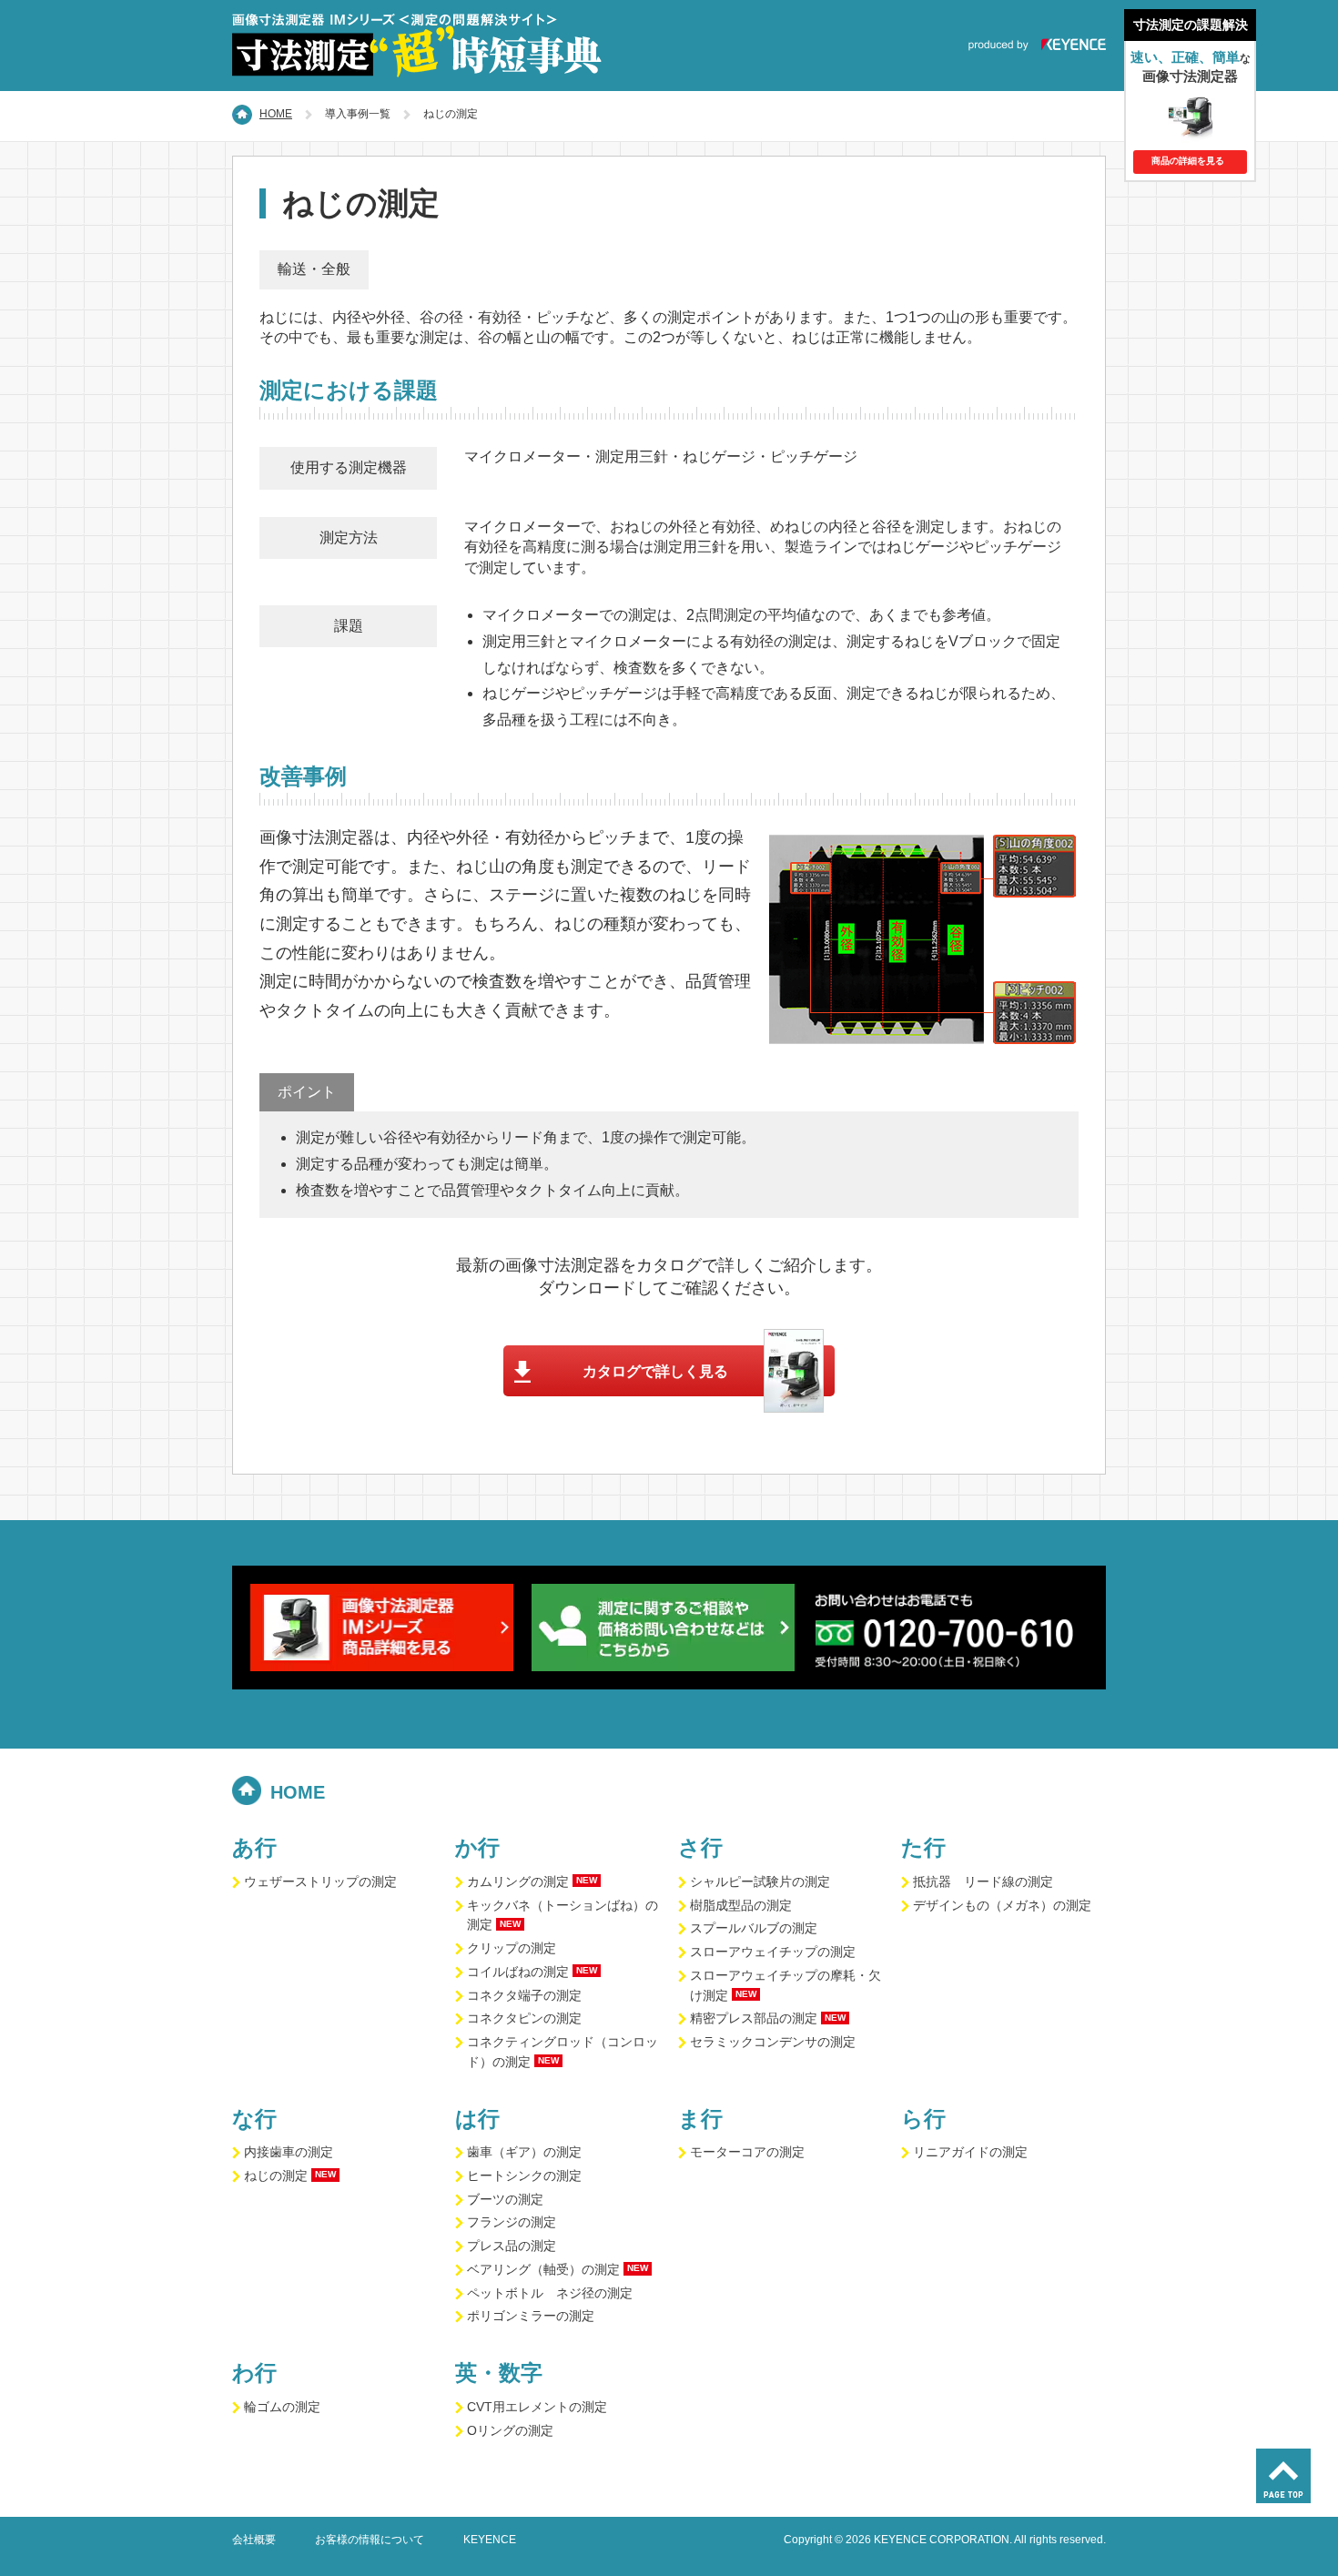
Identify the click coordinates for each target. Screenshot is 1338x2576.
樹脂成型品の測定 (741, 1906)
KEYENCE (490, 2540)
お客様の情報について (370, 2540)
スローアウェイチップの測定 (773, 1952)
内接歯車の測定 (289, 2152)
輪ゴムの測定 (282, 2407)
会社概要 (254, 2540)
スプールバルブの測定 (754, 1928)
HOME (276, 114)
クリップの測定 (512, 1948)
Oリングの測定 (510, 2431)
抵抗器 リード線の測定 (983, 1882)
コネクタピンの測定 (524, 2018)
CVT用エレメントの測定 (537, 2407)
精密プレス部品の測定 (754, 2018)
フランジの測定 (512, 2222)
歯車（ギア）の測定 (524, 2152)
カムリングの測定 (518, 1882)
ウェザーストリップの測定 (320, 1882)
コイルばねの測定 (518, 1972)
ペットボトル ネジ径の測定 (550, 2293)
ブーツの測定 (505, 2200)
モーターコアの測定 (747, 2152)
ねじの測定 (276, 2176)
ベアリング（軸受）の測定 (543, 2270)
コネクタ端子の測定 (524, 1996)
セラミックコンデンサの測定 (773, 2042)
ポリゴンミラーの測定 (531, 2316)
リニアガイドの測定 (970, 2152)
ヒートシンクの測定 (524, 2176)
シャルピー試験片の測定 (760, 1882)
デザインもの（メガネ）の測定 (1002, 1906)
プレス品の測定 (512, 2246)
